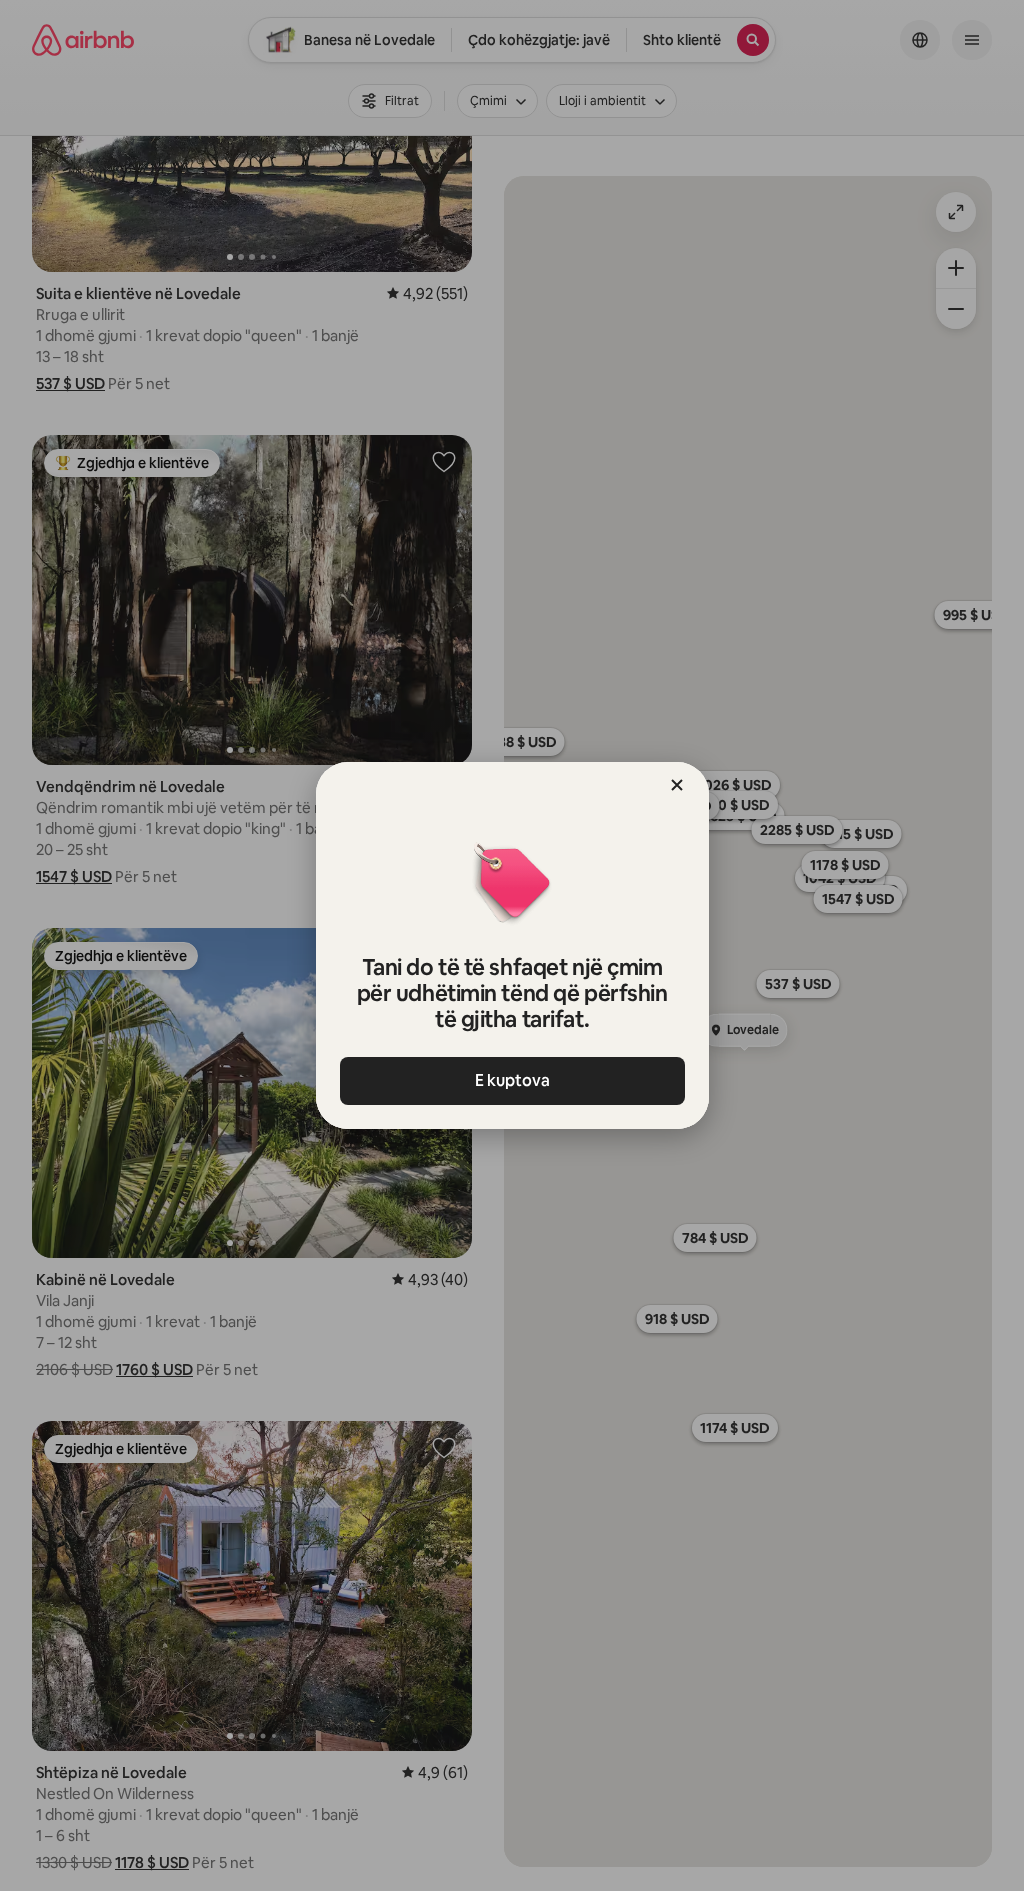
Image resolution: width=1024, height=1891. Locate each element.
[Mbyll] (677, 785)
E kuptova (512, 1080)
